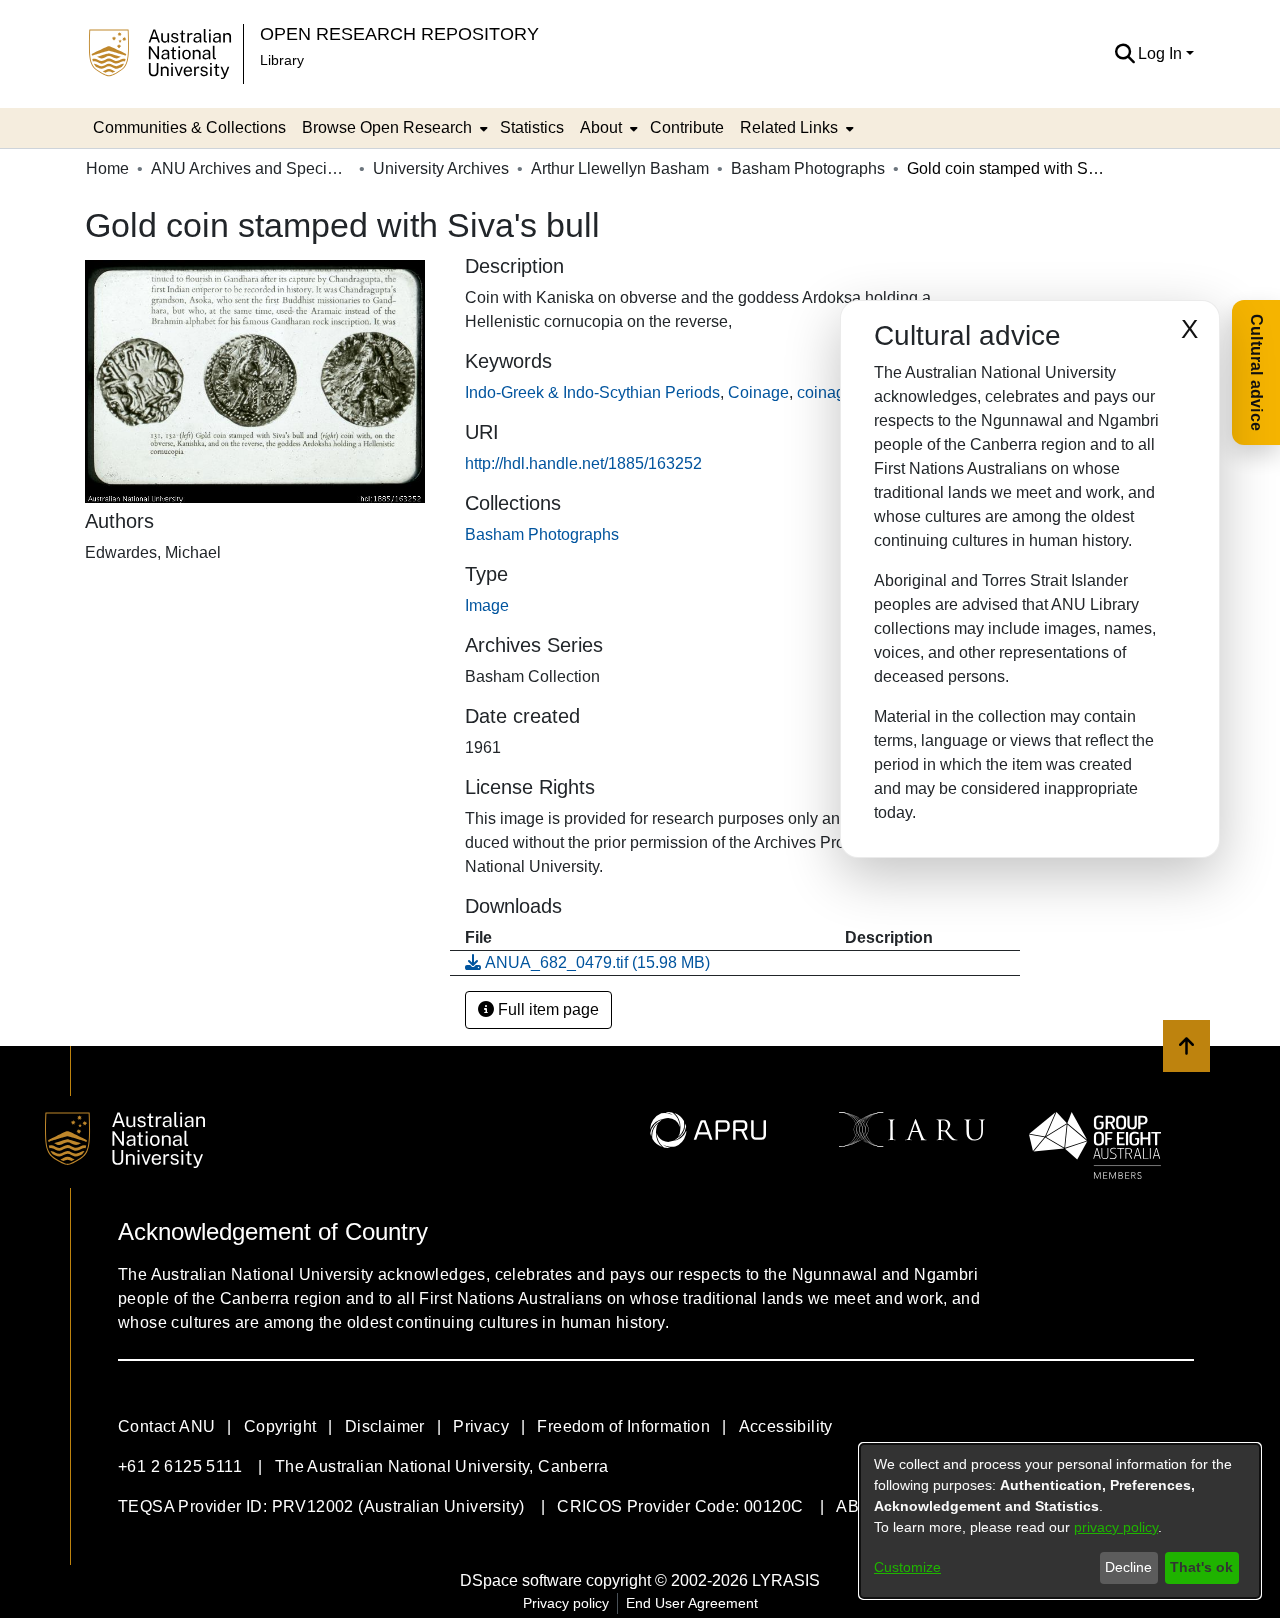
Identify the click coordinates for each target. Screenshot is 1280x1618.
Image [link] (487, 605)
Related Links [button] (789, 127)
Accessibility (786, 1426)
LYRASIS (786, 1580)
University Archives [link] (441, 168)
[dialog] (1060, 1521)
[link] (542, 534)
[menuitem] (393, 128)
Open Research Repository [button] (399, 33)
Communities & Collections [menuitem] (189, 127)
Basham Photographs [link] (808, 168)
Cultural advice (1256, 372)
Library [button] (282, 60)
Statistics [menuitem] (532, 127)
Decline (1128, 1567)
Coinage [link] (758, 392)
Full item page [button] (546, 1009)
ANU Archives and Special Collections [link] (251, 168)
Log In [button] (1162, 53)
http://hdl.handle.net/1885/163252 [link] (583, 463)
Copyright (280, 1426)
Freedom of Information (623, 1426)
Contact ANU (166, 1426)
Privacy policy (566, 1603)
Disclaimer (385, 1426)
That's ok (1201, 1567)
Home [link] (107, 168)
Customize (907, 1567)
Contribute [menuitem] (687, 127)
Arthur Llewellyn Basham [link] (620, 168)
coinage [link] (825, 392)
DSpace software (521, 1580)
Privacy (481, 1426)
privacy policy (1116, 1527)
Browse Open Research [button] (387, 127)
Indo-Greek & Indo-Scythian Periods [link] (592, 392)
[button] (1124, 54)
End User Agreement (692, 1603)
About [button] (601, 127)
